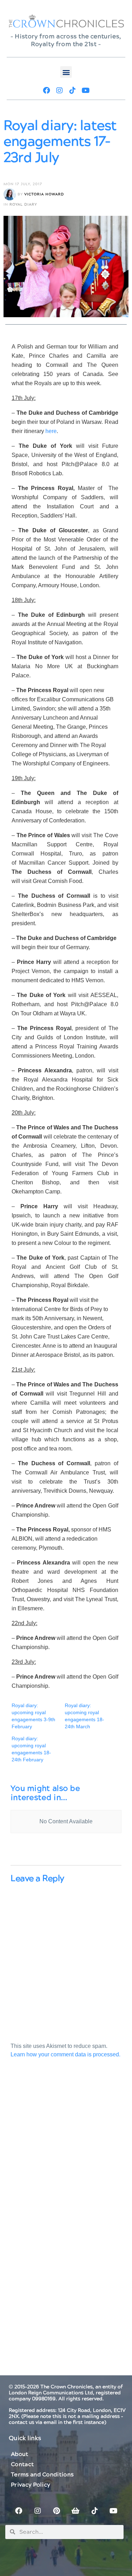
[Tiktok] (73, 90)
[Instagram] (59, 90)
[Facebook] (46, 90)
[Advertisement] (66, 2152)
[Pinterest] (57, 2511)
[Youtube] (86, 90)
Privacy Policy (30, 2485)
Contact (22, 2464)
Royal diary (23, 205)
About (20, 2454)
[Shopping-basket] (76, 2511)
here (51, 431)
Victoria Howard (44, 194)
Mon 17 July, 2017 (23, 184)
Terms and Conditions (42, 2475)
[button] (66, 72)
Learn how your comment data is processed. (65, 2054)
